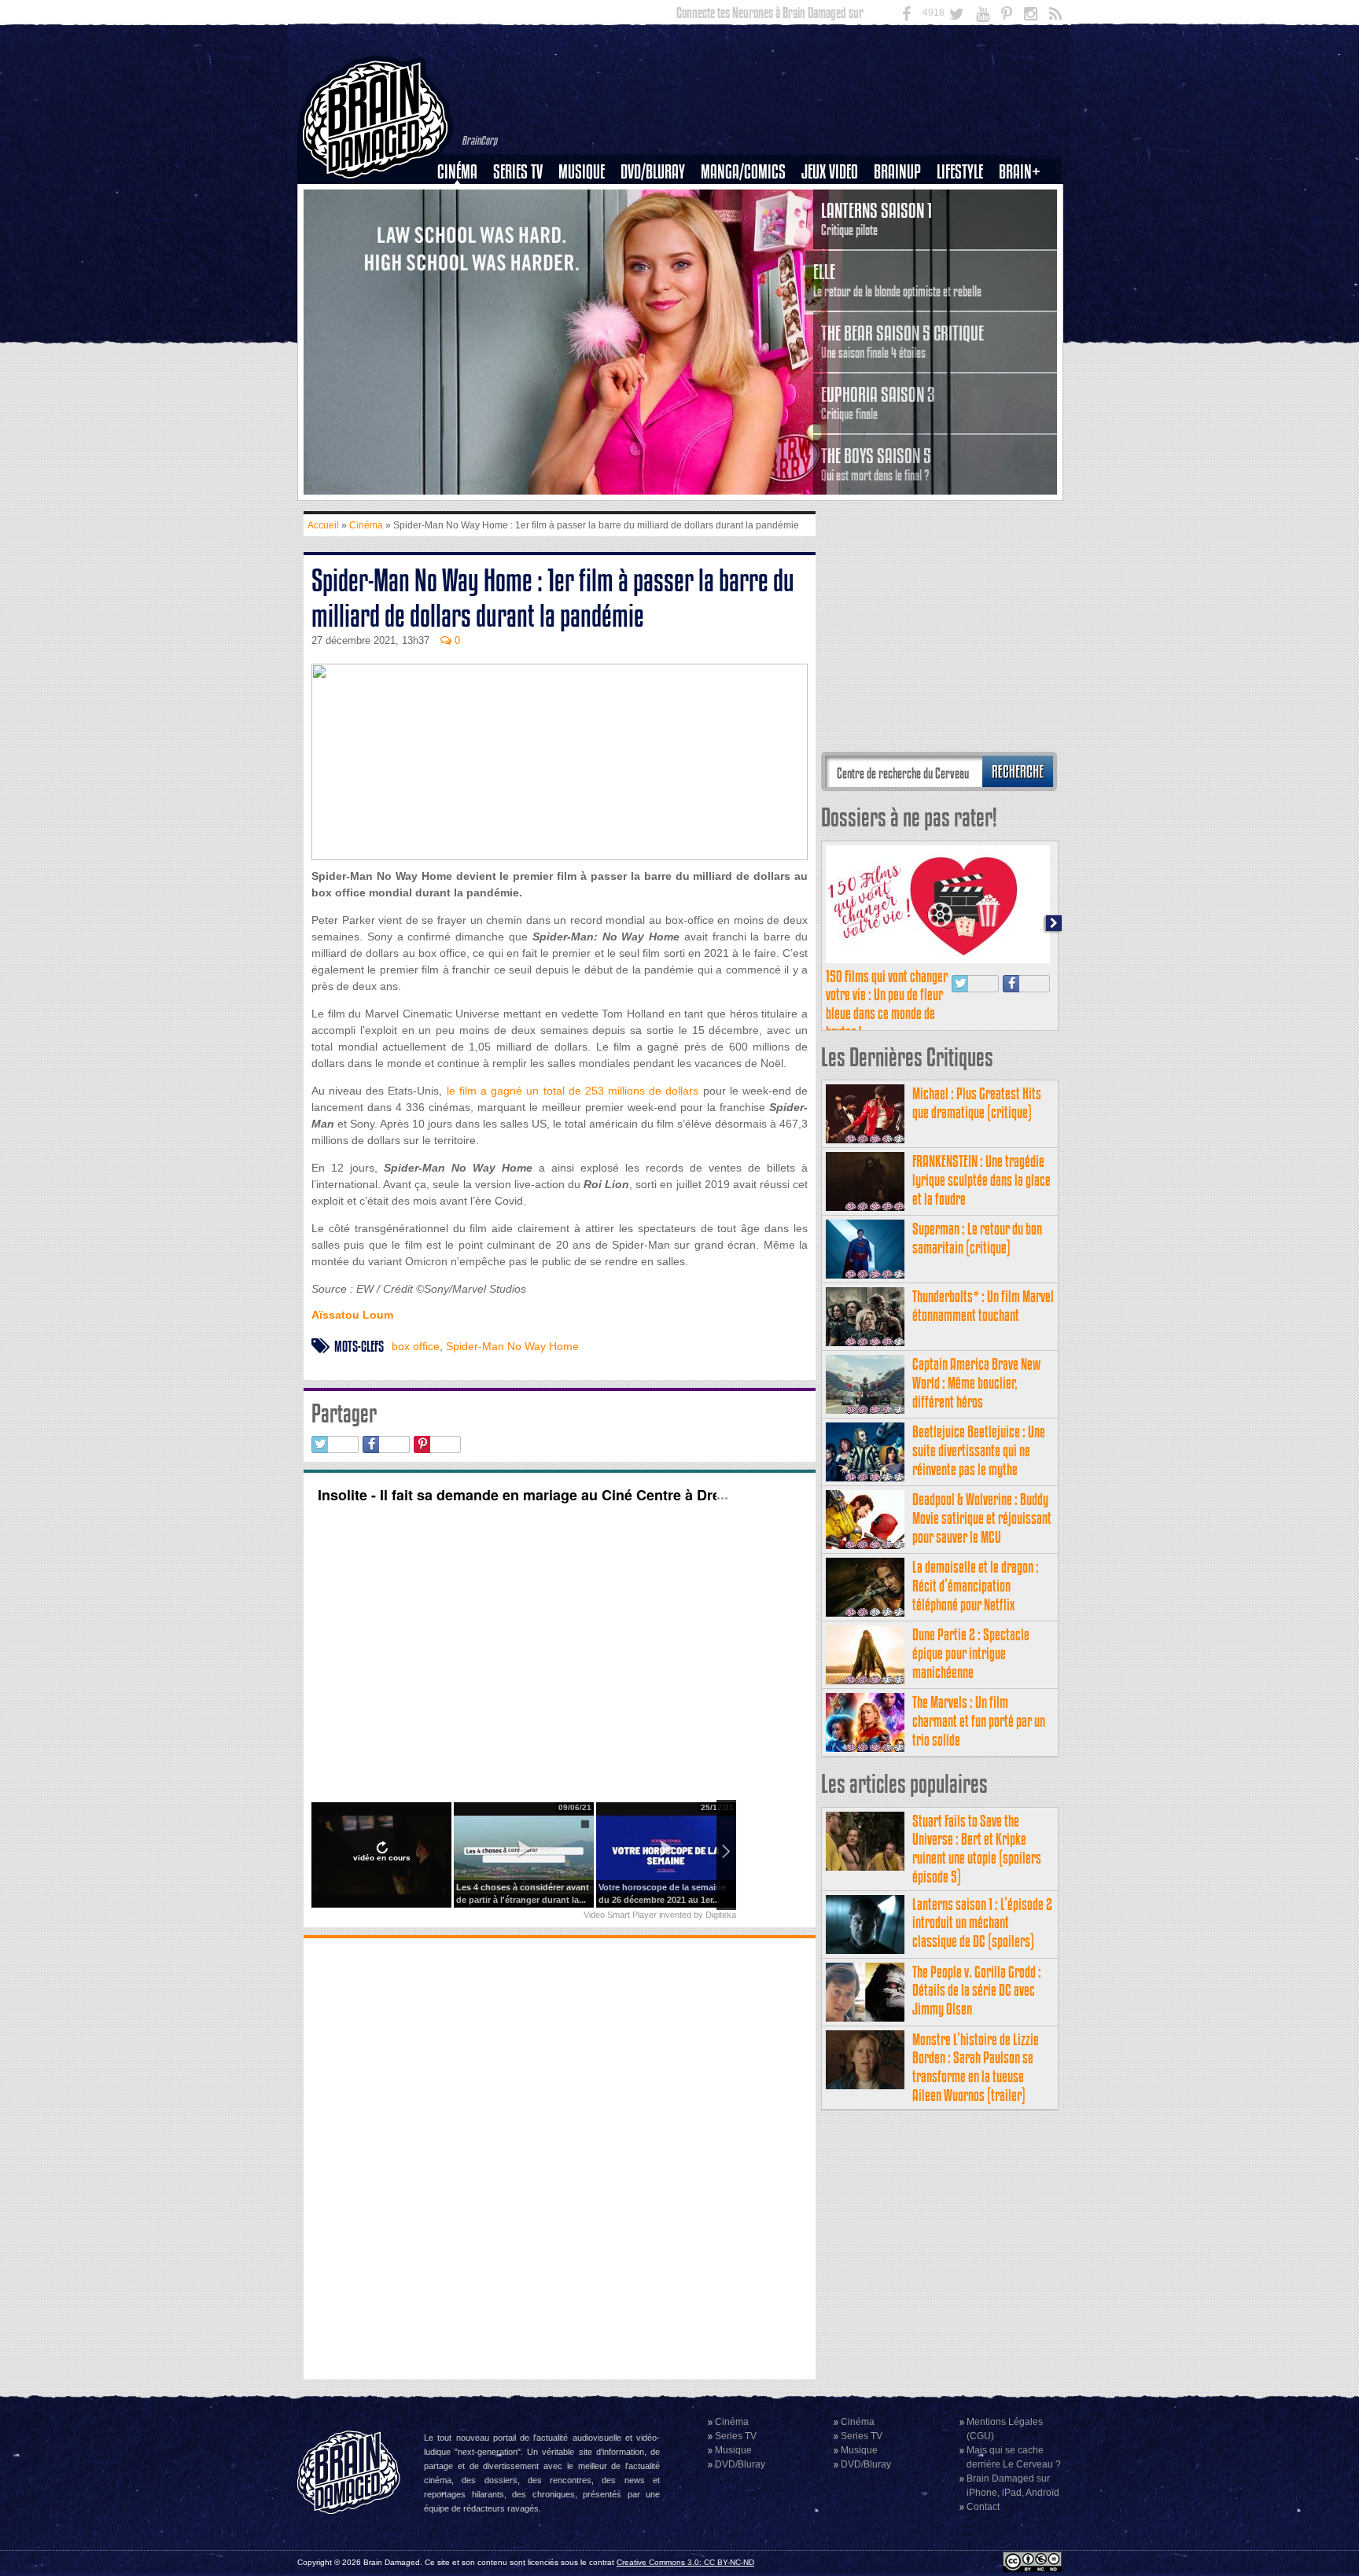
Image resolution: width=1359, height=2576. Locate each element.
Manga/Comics (743, 172)
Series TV (518, 172)
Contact (983, 2507)
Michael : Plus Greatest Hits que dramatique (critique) (977, 1103)
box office (416, 1346)
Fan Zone (1025, 199)
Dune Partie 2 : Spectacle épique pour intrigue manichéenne (971, 1653)
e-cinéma (464, 252)
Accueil (323, 525)
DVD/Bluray (653, 172)
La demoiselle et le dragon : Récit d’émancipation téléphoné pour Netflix (976, 1586)
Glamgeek (965, 226)
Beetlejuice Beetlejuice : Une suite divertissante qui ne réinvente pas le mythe (979, 1450)
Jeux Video (830, 172)
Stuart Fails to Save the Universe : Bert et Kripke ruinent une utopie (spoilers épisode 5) (977, 1849)
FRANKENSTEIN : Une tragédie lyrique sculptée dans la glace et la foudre (981, 1180)
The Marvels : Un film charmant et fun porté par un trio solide (979, 1721)
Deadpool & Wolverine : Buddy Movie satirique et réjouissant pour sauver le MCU (982, 1518)
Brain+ (1020, 172)
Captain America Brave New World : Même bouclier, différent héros (976, 1383)
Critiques (464, 199)
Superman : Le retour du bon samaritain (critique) (977, 1238)
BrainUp (897, 172)
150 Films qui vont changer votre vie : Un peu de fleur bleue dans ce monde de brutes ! (887, 1004)
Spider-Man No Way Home (512, 1346)
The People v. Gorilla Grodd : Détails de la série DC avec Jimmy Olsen (977, 1991)
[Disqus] (560, 2157)
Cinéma (457, 172)
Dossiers (463, 226)
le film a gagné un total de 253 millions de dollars (573, 1091)
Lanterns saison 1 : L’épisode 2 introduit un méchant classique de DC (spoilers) (982, 1923)
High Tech (965, 252)
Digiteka (721, 1915)
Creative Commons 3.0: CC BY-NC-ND (685, 2562)
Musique (582, 172)
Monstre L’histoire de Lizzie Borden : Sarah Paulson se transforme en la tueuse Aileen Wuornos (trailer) (976, 2067)
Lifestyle (960, 172)
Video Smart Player (620, 1915)
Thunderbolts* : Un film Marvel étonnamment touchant (983, 1306)
